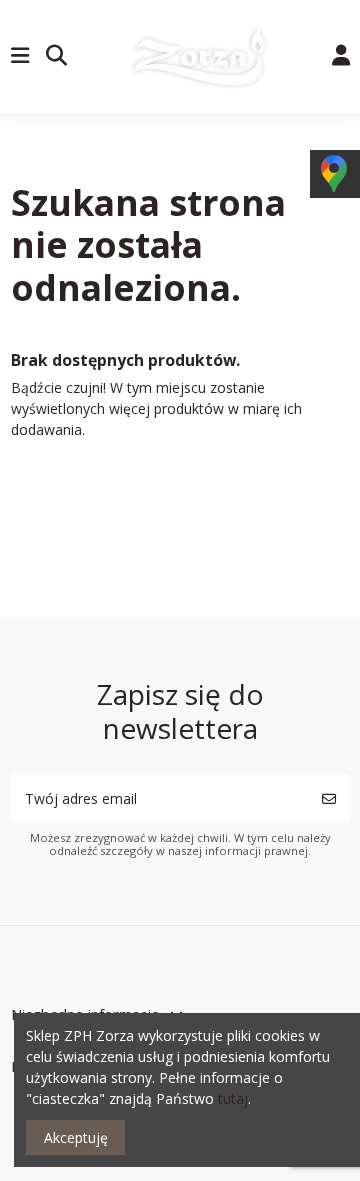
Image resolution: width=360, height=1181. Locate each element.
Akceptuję (76, 1137)
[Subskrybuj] (329, 798)
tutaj (233, 1098)
